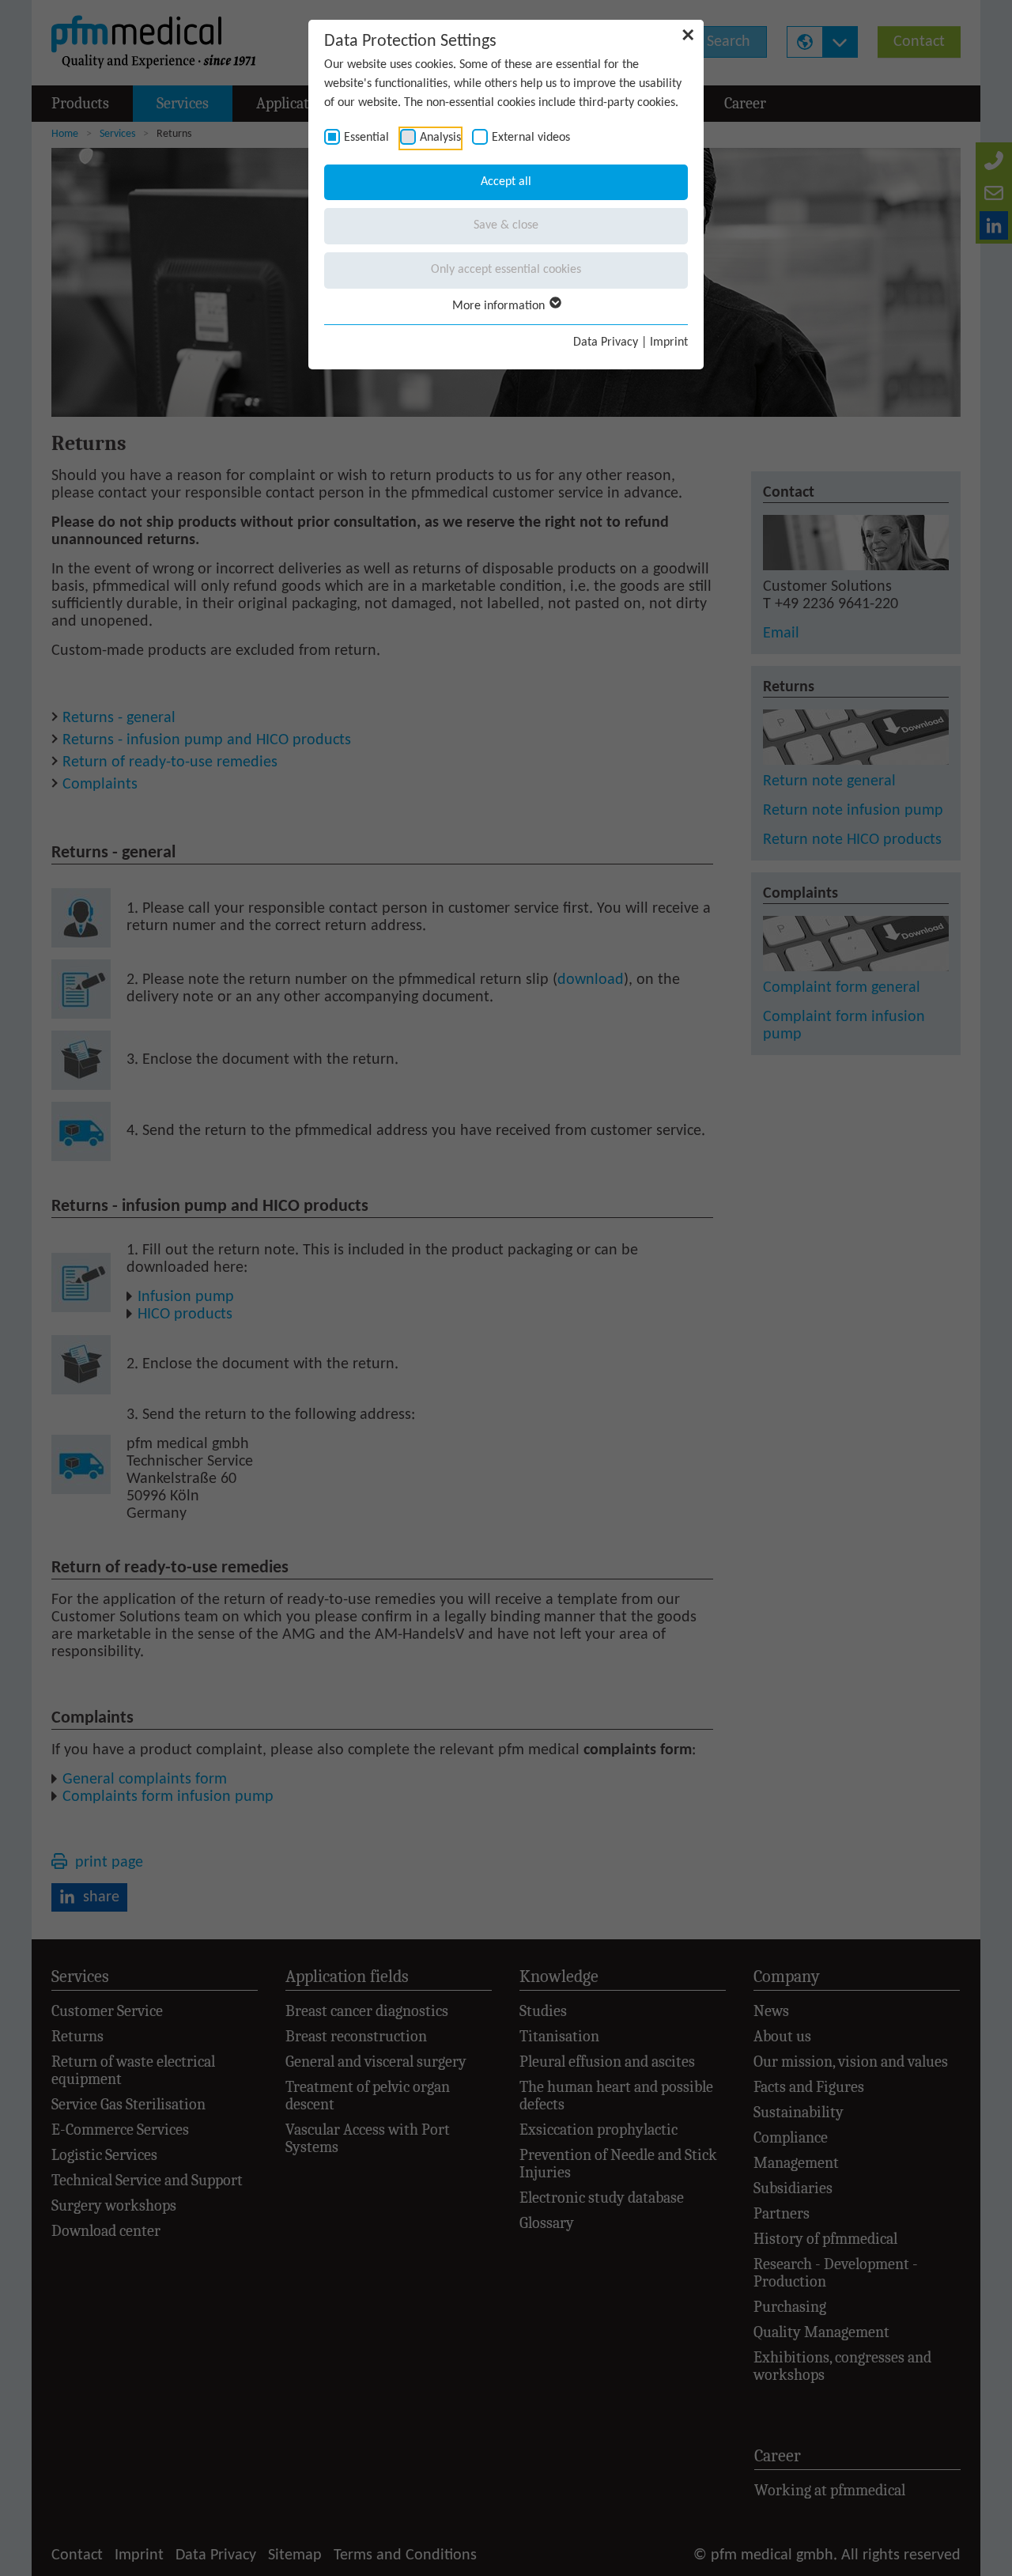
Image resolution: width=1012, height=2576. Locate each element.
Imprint (669, 342)
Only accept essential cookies (506, 270)
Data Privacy (606, 342)
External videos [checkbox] (531, 138)
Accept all (506, 182)
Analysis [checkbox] (440, 138)
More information (500, 306)
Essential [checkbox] (366, 138)
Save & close (506, 225)
